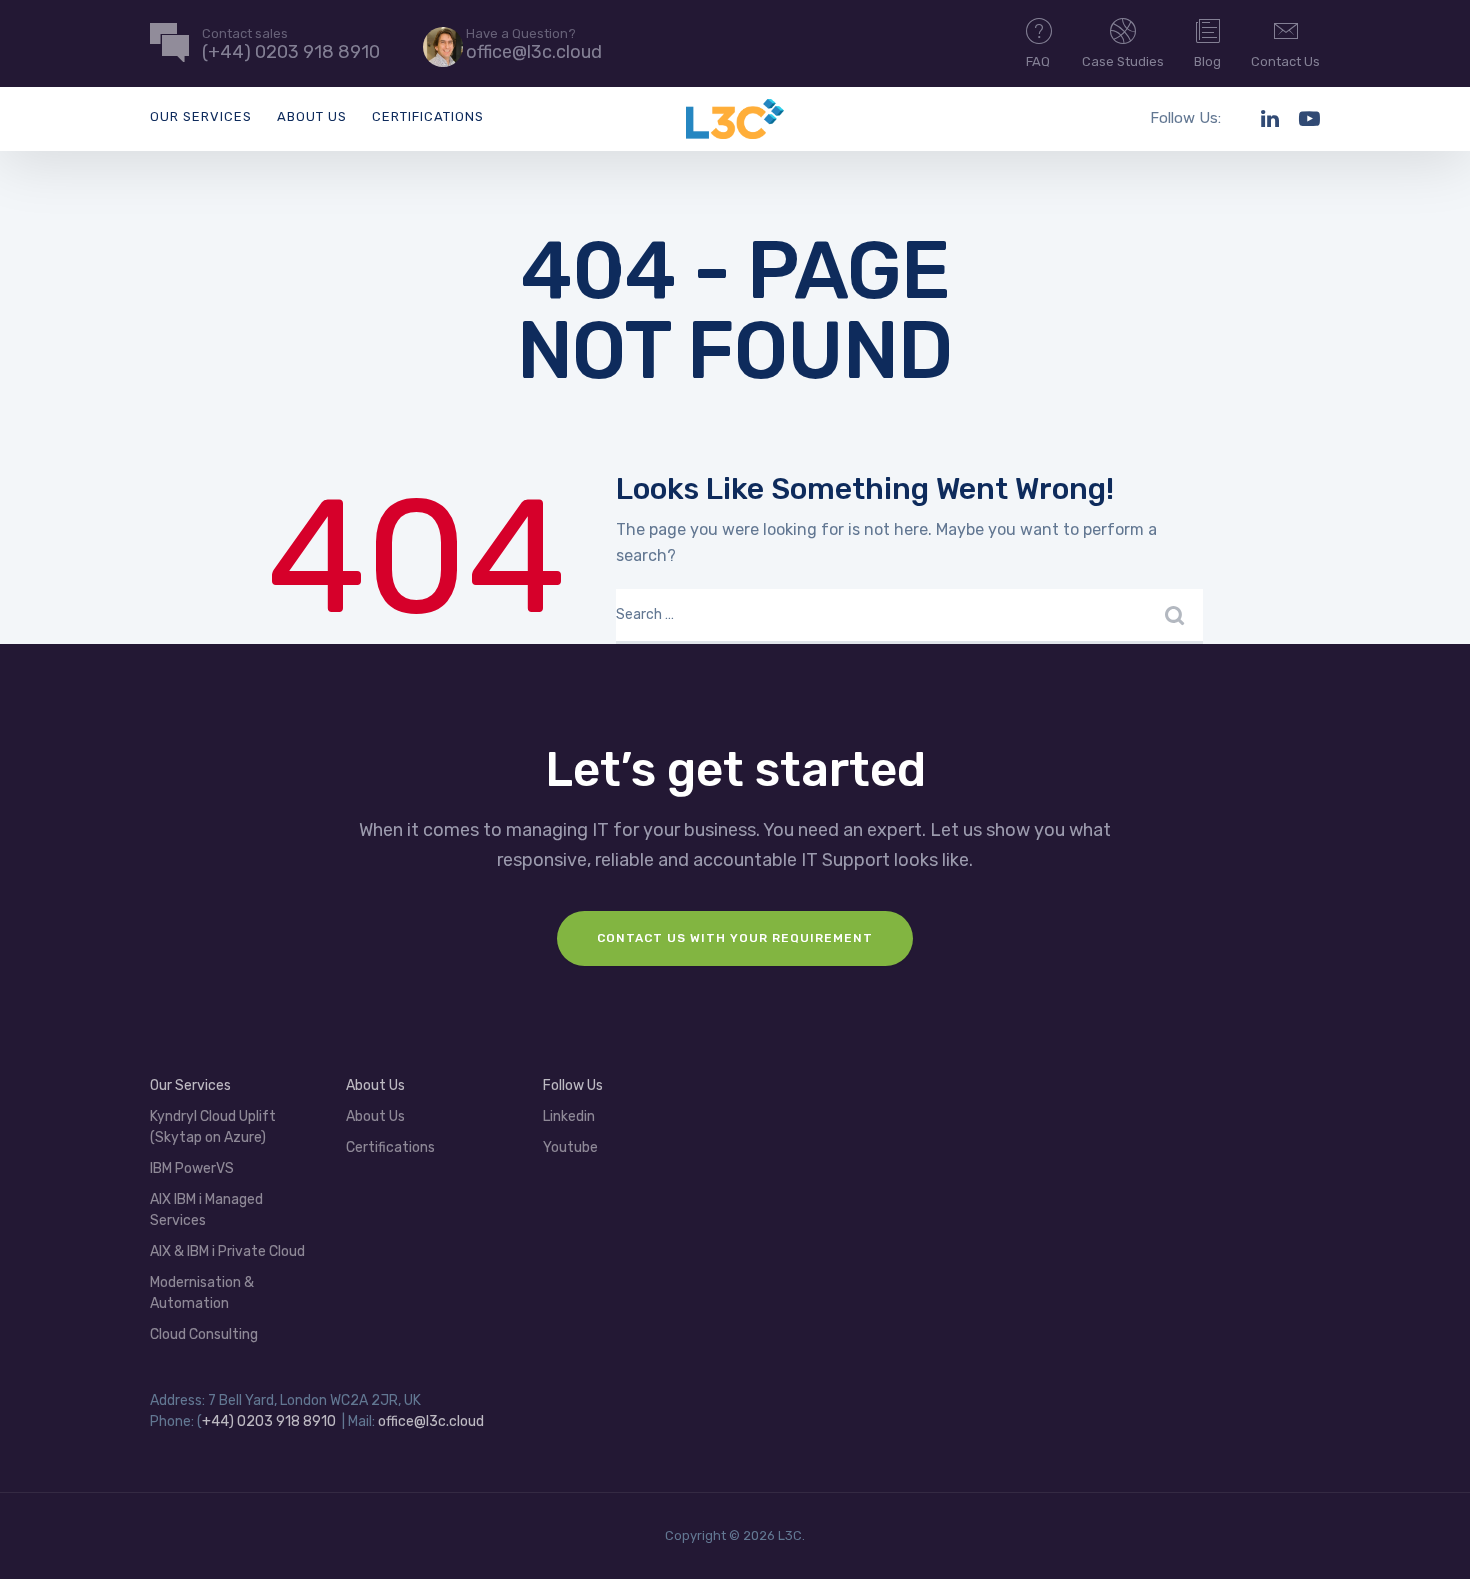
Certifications (428, 116)
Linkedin (569, 1116)
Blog (1207, 61)
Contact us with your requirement (735, 938)
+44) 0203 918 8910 (269, 1421)
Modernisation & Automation (202, 1293)
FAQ (1038, 61)
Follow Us (573, 1085)
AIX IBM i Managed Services (206, 1210)
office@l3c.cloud (431, 1421)
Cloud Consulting (204, 1334)
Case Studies (1123, 61)
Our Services (201, 116)
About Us (312, 116)
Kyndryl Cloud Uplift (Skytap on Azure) (213, 1127)
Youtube (570, 1147)
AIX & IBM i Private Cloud (227, 1251)
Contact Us (1285, 61)
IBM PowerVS (192, 1168)
